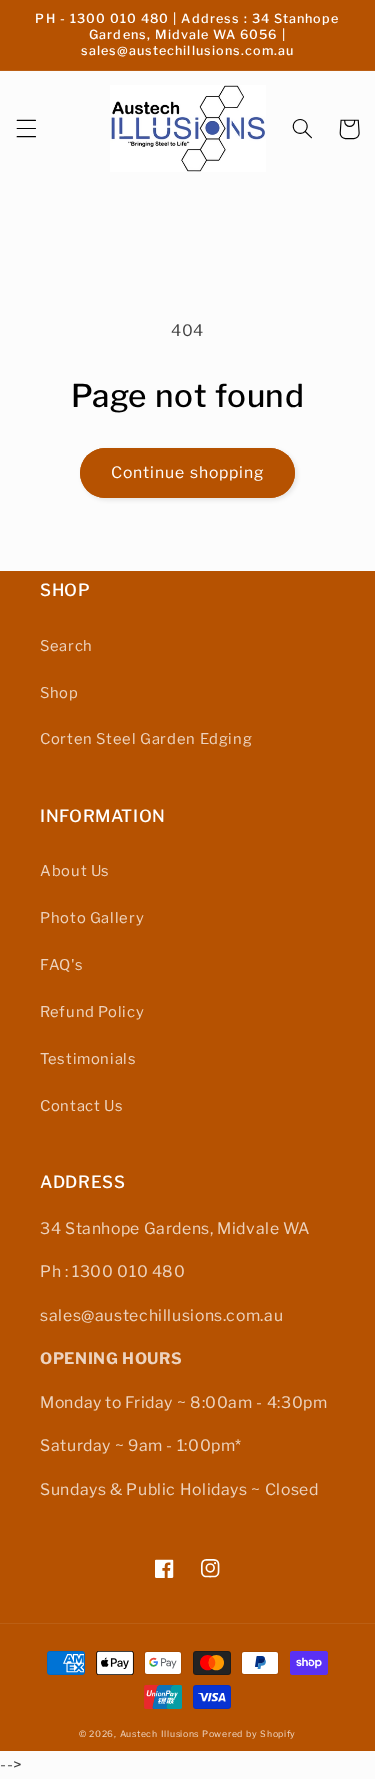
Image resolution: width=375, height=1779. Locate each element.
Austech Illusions (160, 1734)
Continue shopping (187, 472)
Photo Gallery (92, 918)
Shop (59, 693)
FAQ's (61, 965)
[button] (26, 129)
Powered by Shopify (249, 1734)
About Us (75, 871)
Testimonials (88, 1059)
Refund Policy (92, 1012)
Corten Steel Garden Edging (146, 739)
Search (66, 646)
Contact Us (81, 1106)
